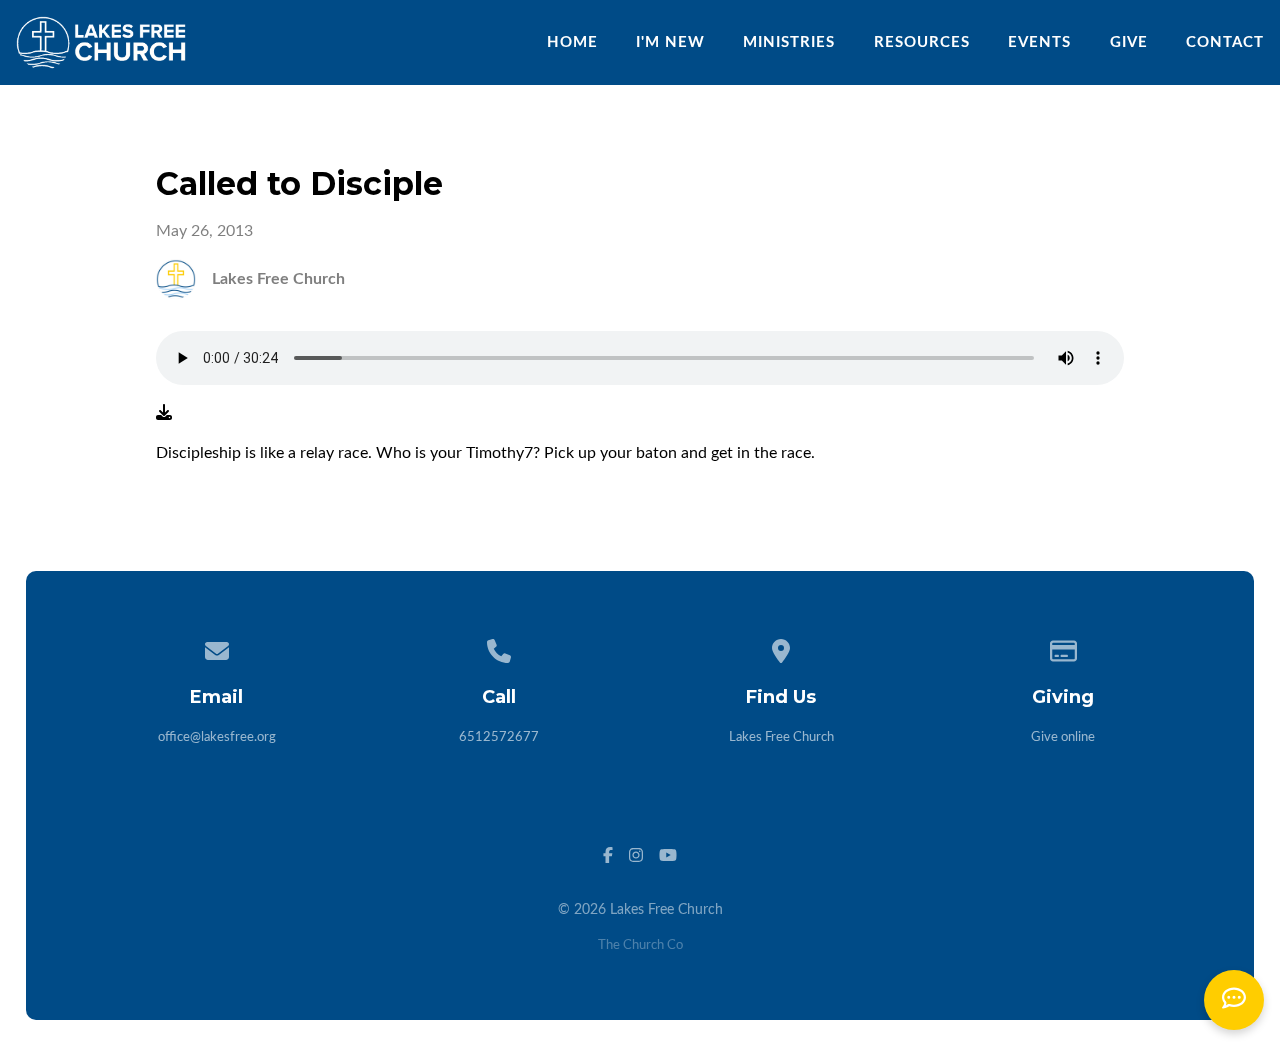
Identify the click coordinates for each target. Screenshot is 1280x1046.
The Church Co (640, 945)
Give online (1063, 737)
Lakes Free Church (781, 737)
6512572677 (499, 737)
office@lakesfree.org (217, 737)
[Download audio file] (164, 413)
